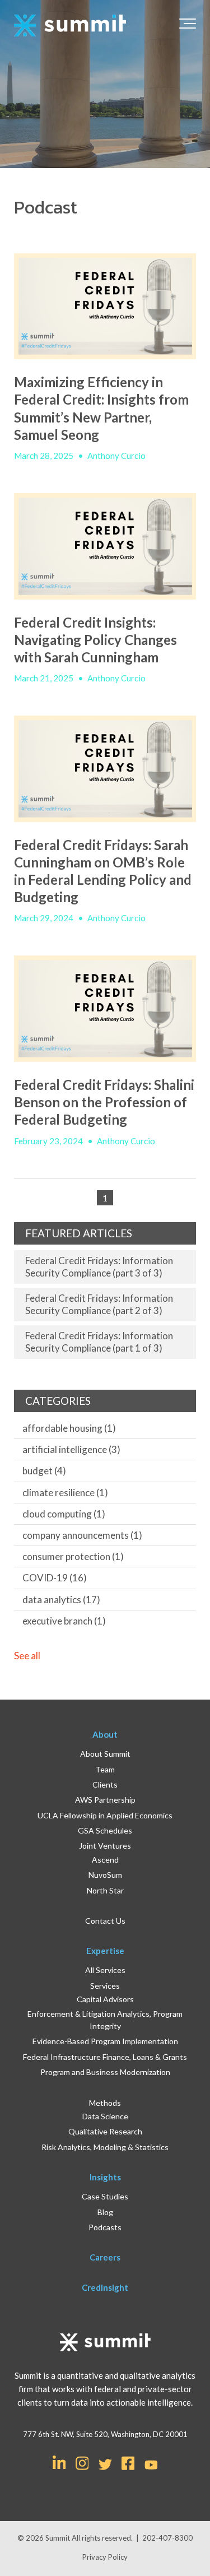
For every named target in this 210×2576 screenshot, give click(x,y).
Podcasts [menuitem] (105, 2227)
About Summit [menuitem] (105, 1754)
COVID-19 (55, 1578)
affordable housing (69, 1428)
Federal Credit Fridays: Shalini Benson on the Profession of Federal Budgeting (104, 1102)
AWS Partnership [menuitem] (105, 1800)
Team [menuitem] (105, 1769)
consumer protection (73, 1556)
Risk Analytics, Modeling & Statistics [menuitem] (105, 2147)
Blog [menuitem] (105, 2212)
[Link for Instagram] (82, 2462)
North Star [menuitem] (105, 1890)
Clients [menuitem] (105, 1784)
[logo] (70, 26)
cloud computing (64, 1514)
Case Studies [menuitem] (105, 2196)
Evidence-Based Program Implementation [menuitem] (105, 2041)
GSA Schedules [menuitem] (105, 1830)
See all (27, 1656)
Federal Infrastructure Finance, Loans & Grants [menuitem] (105, 2057)
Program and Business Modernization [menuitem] (105, 2072)
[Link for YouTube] (151, 2466)
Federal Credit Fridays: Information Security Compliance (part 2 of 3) (99, 1304)
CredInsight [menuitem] (105, 2287)
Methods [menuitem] (105, 2103)
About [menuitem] (105, 1734)
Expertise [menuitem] (105, 1951)
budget (44, 1471)
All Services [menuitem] (105, 1970)
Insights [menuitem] (105, 2177)
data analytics (61, 1600)
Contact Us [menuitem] (105, 1921)
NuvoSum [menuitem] (105, 1875)
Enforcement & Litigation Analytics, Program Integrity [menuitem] (105, 2020)
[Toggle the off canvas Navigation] (188, 26)
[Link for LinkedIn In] (59, 2462)
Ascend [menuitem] (105, 1860)
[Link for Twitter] (105, 2464)
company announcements (82, 1535)
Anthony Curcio (116, 456)
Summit (59, 2538)
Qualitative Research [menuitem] (105, 2131)
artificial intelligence (71, 1449)
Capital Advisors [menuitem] (105, 1999)
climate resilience (65, 1493)
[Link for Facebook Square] (128, 2462)
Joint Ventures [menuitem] (105, 1846)
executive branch (64, 1621)
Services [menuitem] (105, 1986)
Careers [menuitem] (105, 2257)
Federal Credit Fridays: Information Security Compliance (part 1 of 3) (99, 1342)
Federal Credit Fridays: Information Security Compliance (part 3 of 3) (99, 1267)
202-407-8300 (167, 2538)
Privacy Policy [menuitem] (105, 2557)
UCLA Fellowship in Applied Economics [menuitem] (105, 1815)
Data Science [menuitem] (105, 2116)
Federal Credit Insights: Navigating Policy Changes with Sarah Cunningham (95, 640)
